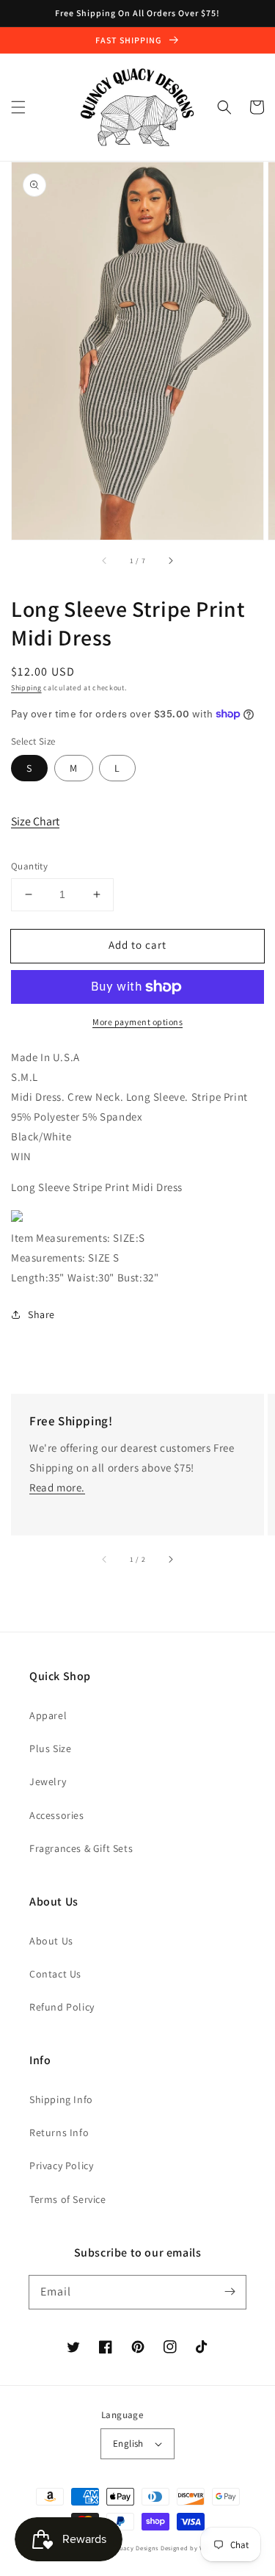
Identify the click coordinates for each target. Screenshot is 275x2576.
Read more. (57, 1487)
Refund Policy (62, 2007)
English (128, 2443)
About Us (51, 1941)
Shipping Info (61, 2099)
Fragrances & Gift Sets (81, 1848)
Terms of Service (68, 2199)
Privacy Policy (61, 2166)
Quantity (29, 866)
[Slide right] (170, 560)
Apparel (48, 1715)
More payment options (137, 1022)
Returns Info (59, 2132)
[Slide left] (105, 560)
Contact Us (55, 1974)
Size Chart (35, 821)
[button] (18, 107)
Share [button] (41, 1314)
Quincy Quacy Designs (124, 2548)
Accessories (57, 1815)
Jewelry (48, 1781)
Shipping (26, 688)
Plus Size (50, 1748)
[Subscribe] (230, 2292)
